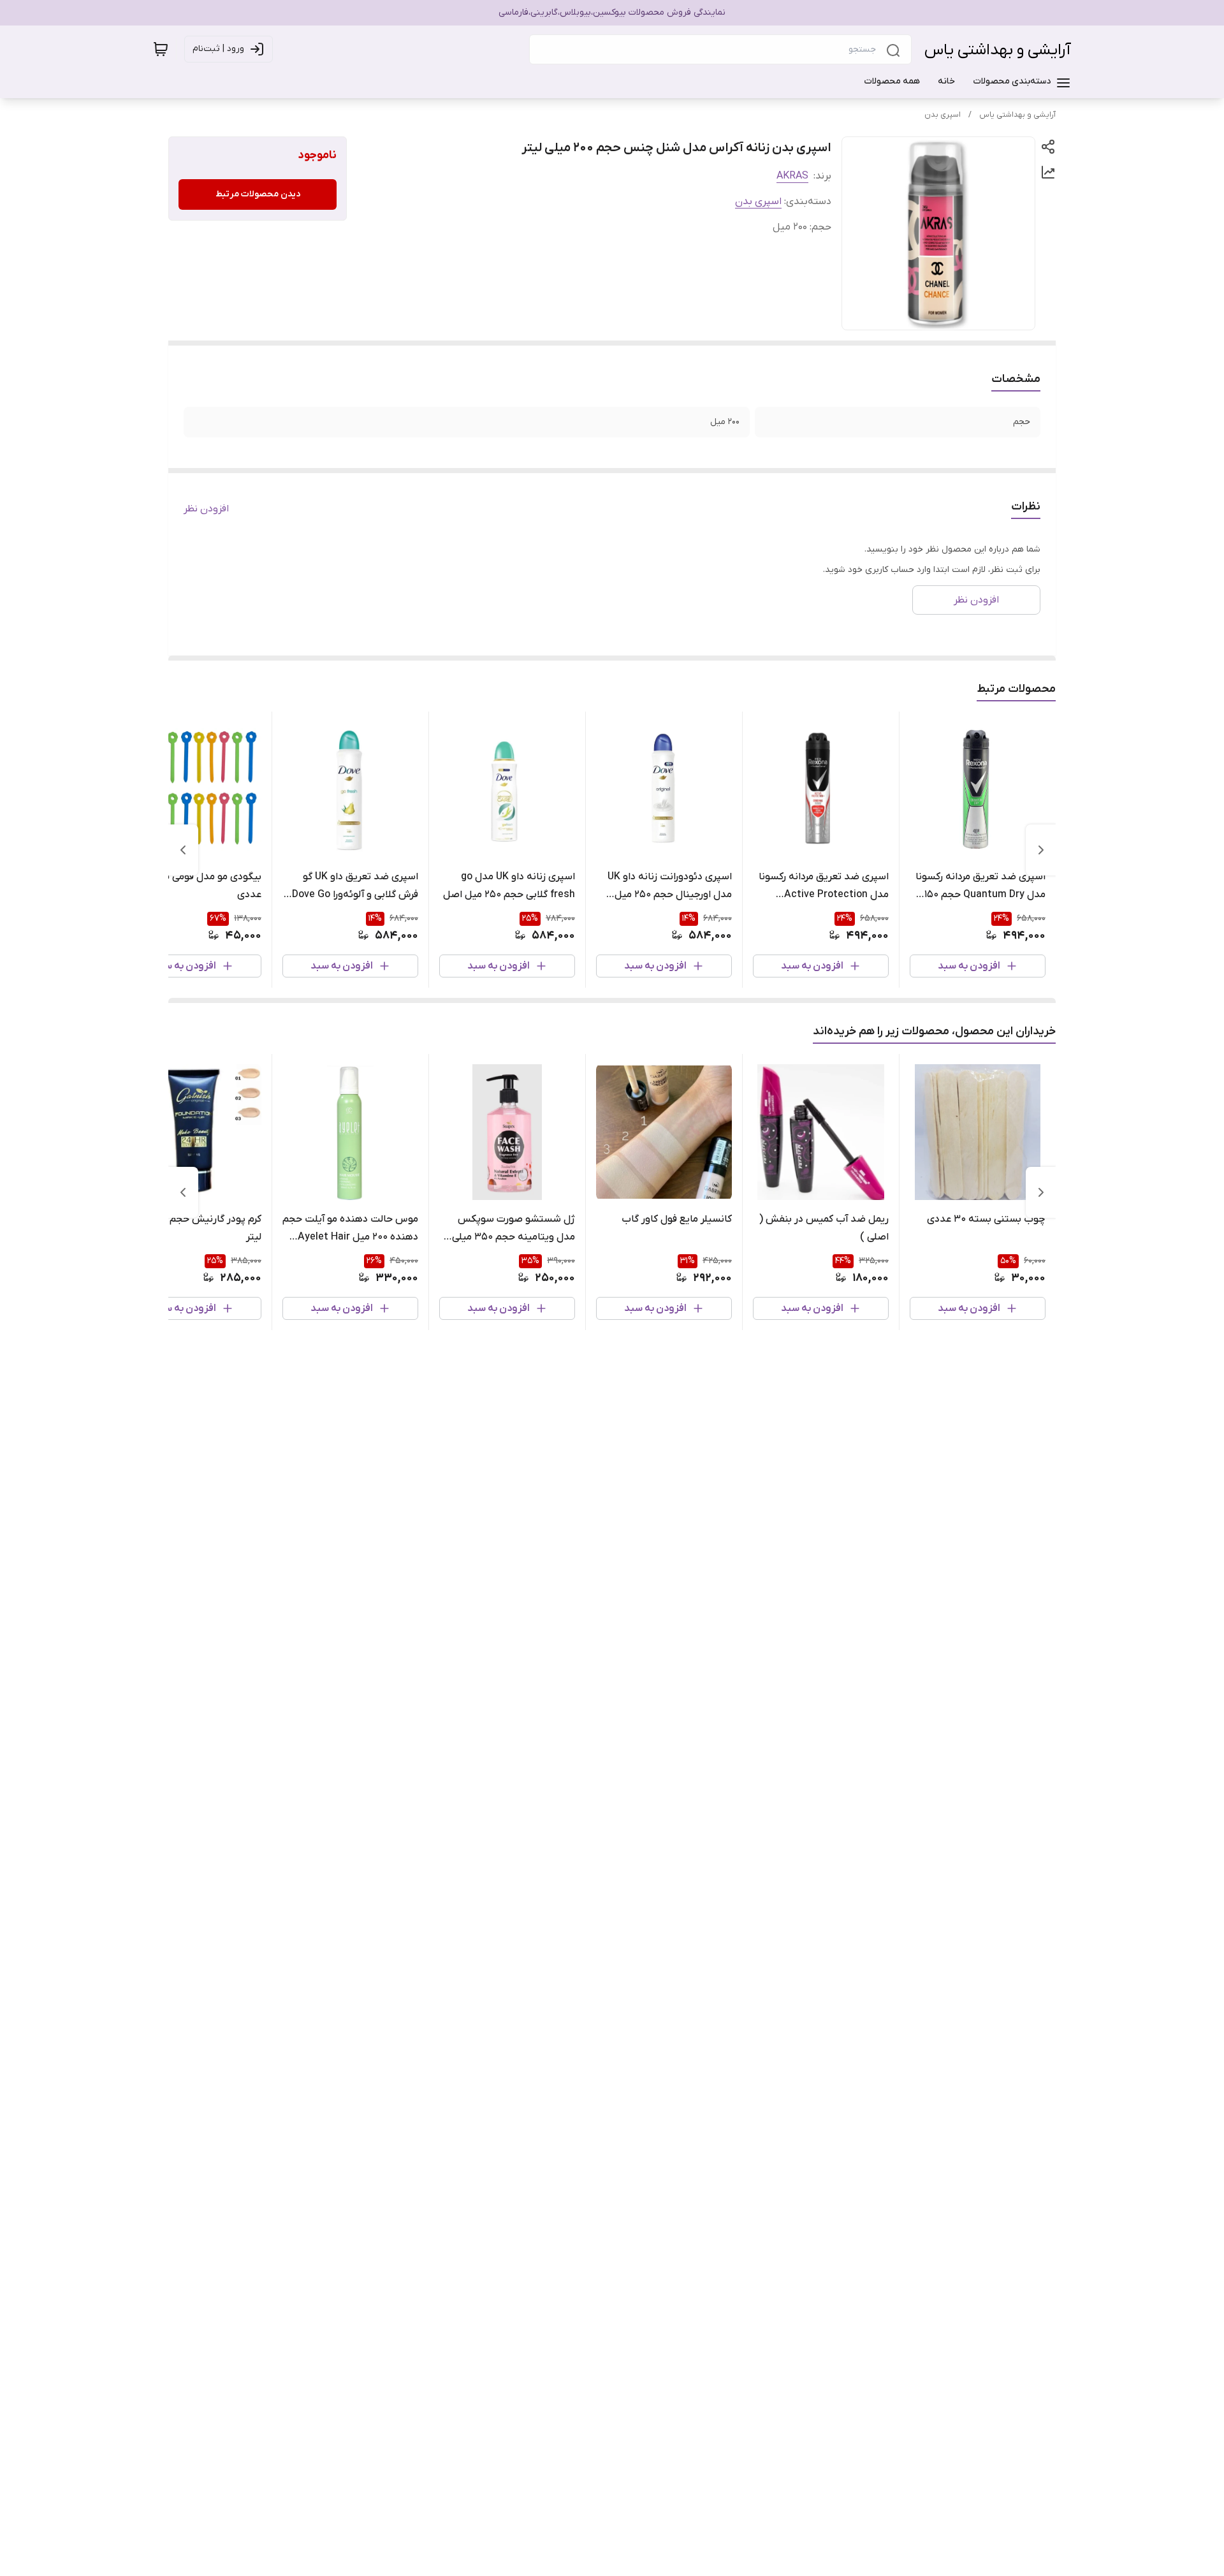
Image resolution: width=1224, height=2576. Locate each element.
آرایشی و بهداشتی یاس (998, 50)
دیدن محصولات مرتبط (258, 194)
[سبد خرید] (161, 49)
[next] (183, 850)
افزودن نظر (206, 509)
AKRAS (792, 176)
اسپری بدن (943, 115)
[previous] (1041, 850)
